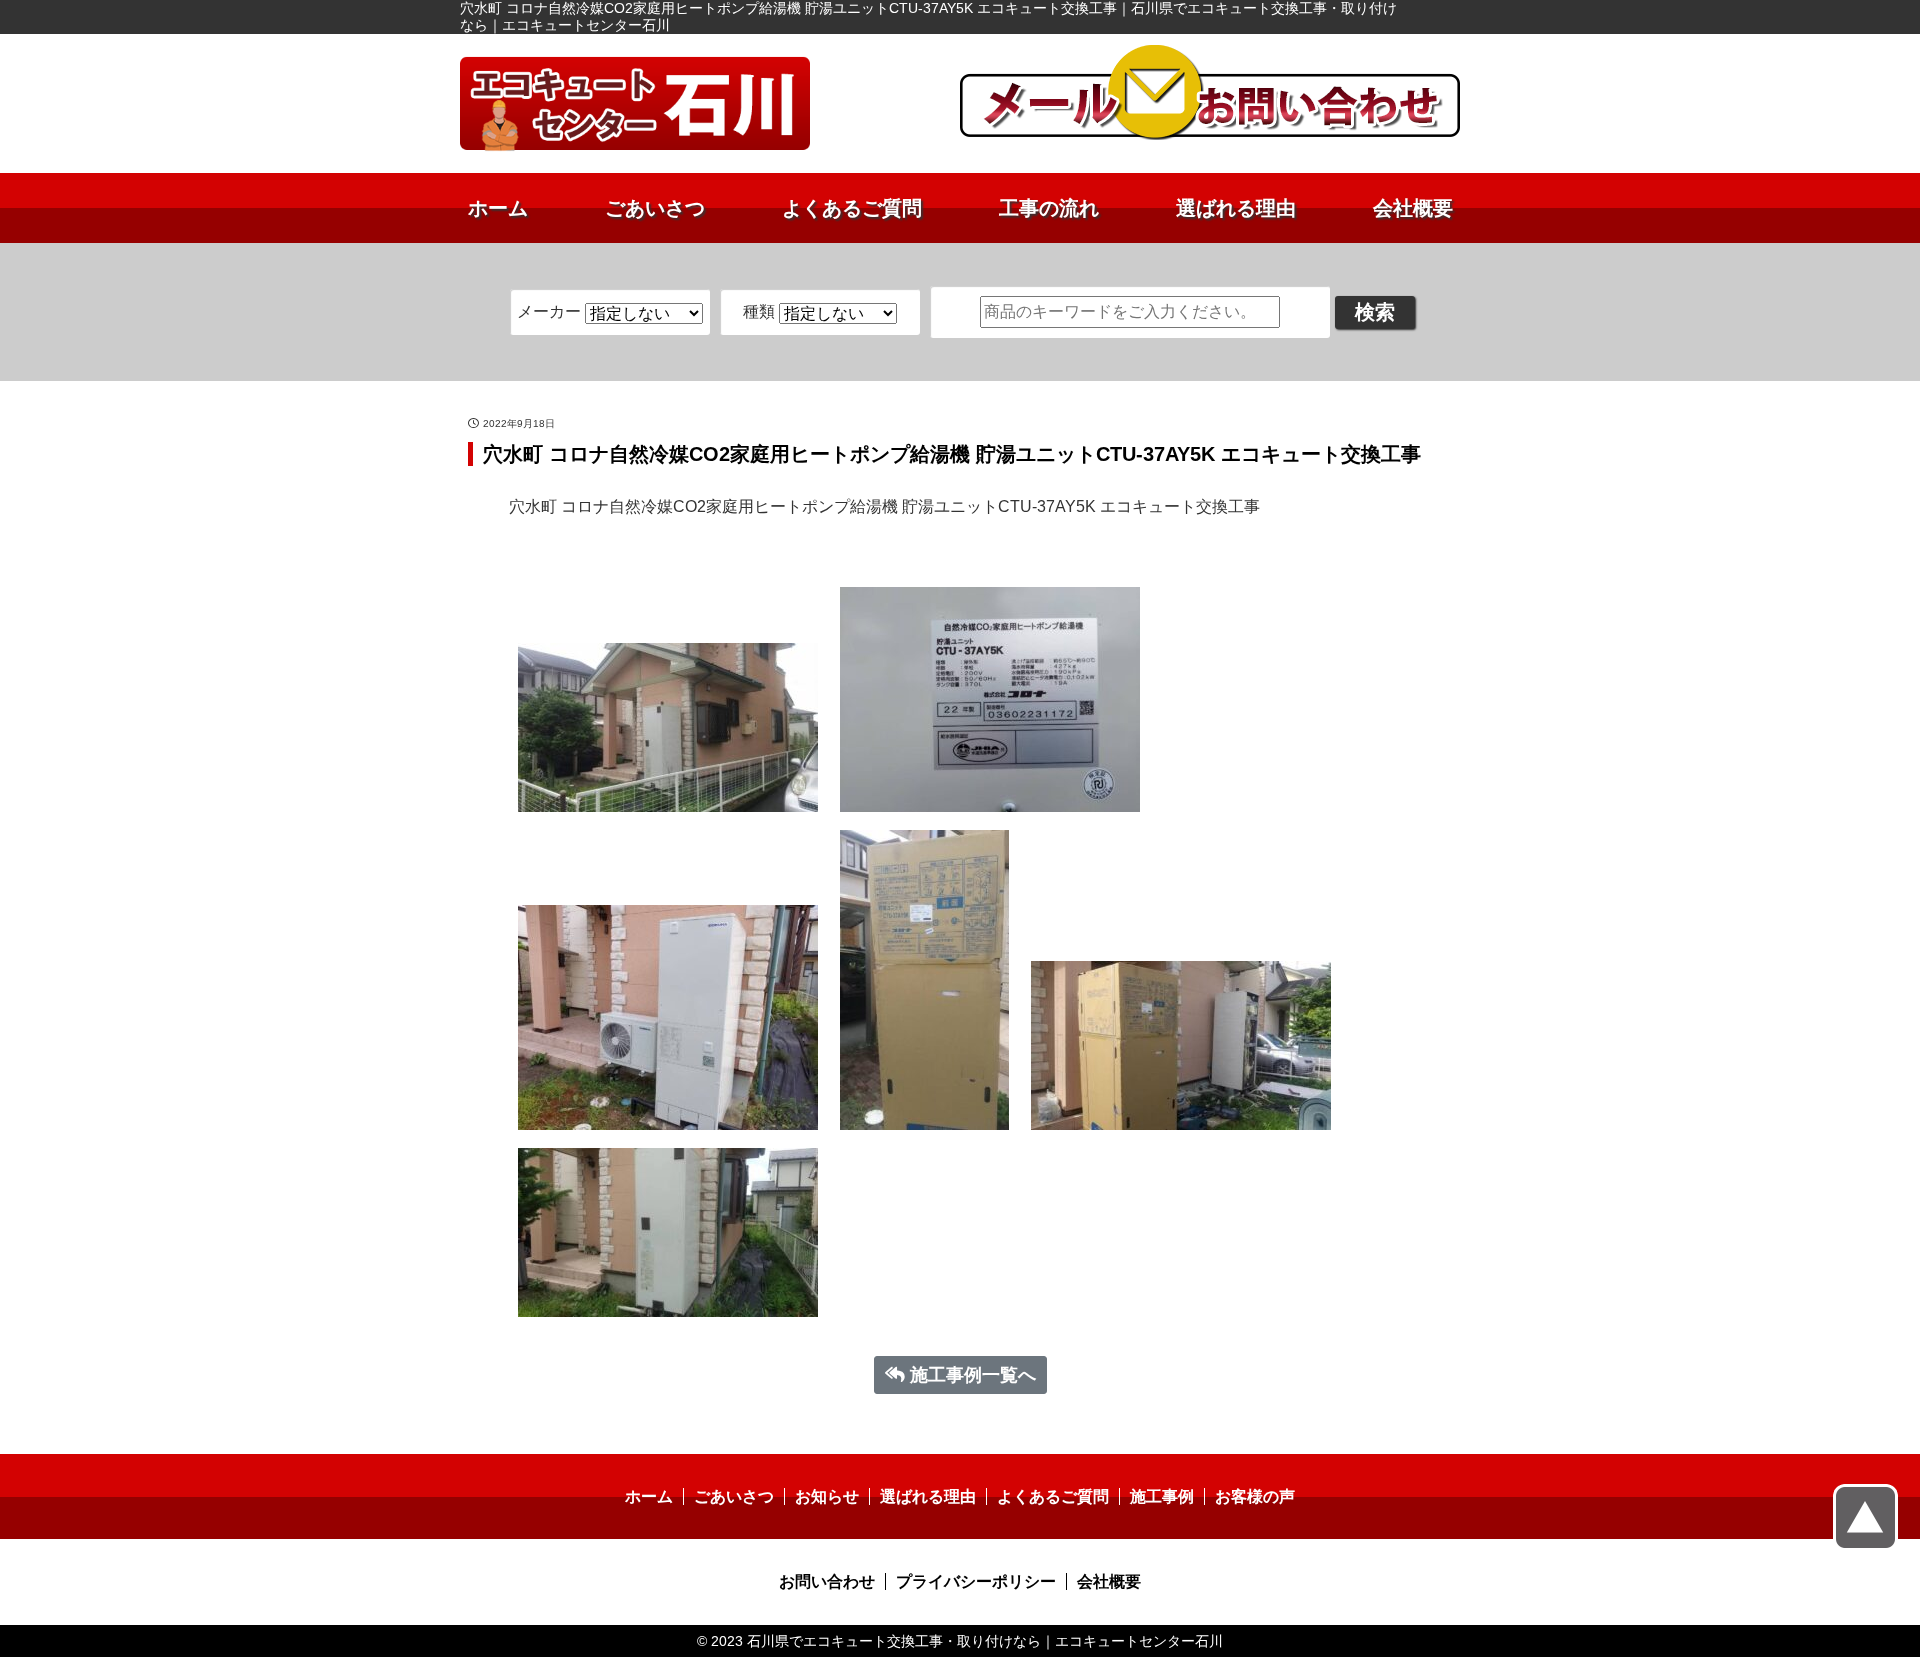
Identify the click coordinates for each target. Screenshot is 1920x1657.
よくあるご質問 (852, 208)
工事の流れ (1049, 208)
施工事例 (1162, 1496)
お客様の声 (1255, 1496)
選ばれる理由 (1236, 208)
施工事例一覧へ (973, 1375)
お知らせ (827, 1496)
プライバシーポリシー (976, 1581)
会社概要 (1413, 208)
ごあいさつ (655, 208)
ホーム (498, 208)
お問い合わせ (827, 1581)
